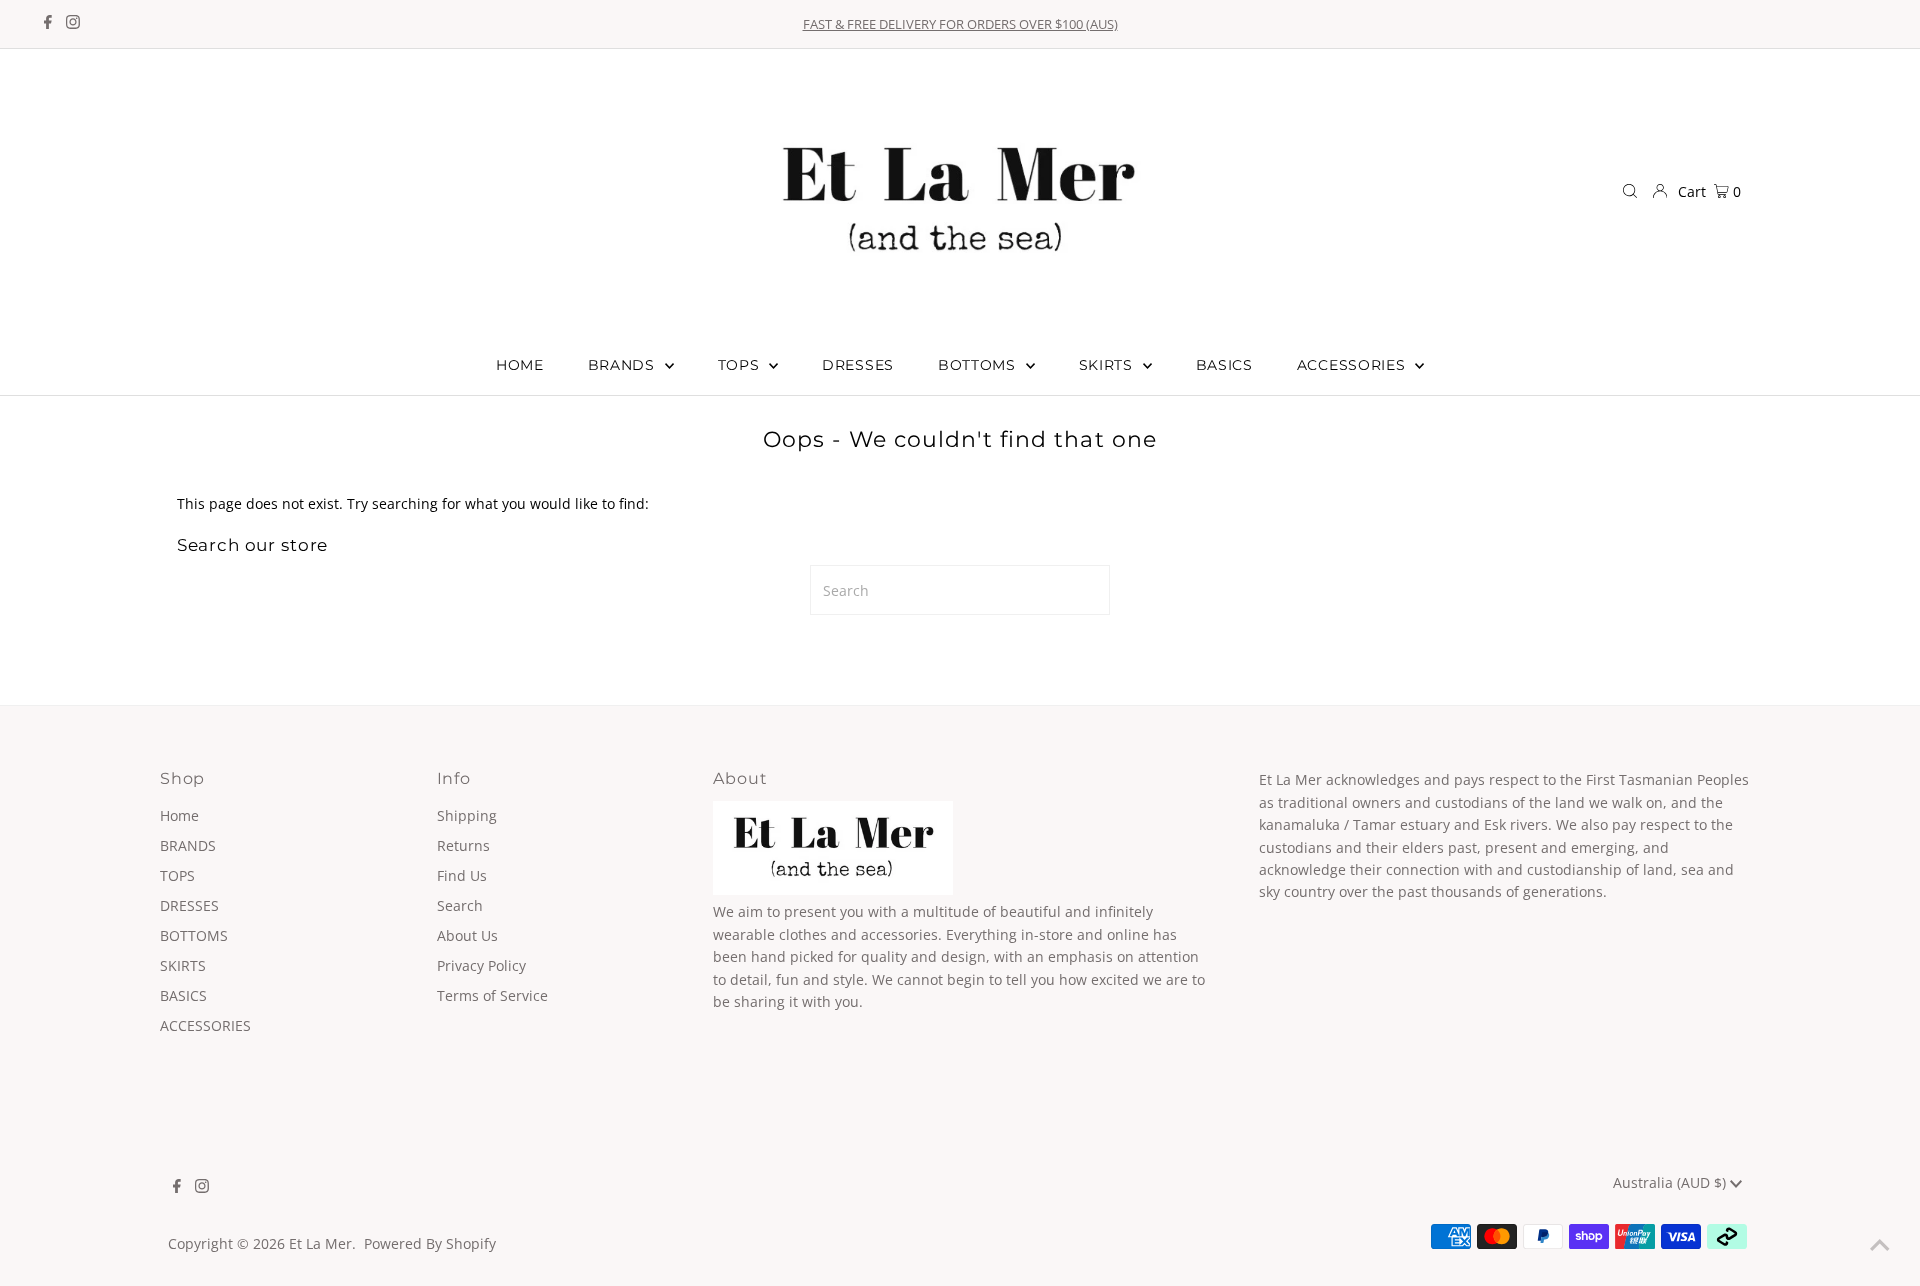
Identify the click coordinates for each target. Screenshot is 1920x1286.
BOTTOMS (194, 935)
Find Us (462, 875)
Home (179, 815)
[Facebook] (48, 24)
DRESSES (189, 905)
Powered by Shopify (430, 1243)
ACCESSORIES (205, 1025)
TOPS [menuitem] (741, 365)
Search (460, 905)
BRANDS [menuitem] (624, 365)
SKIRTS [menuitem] (1108, 365)
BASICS (183, 995)
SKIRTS (183, 965)
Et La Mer (320, 1243)
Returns (463, 845)
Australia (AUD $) (1671, 1182)
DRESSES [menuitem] (858, 365)
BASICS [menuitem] (1224, 365)
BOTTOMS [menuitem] (979, 365)
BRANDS (188, 845)
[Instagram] (73, 24)
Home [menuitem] (520, 365)
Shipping (467, 815)
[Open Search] (1630, 192)
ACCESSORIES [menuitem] (1353, 365)
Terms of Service (492, 995)
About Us (467, 935)
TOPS (177, 875)
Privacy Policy (481, 965)
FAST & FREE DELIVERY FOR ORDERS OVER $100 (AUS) (960, 24)
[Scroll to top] (1880, 1246)
